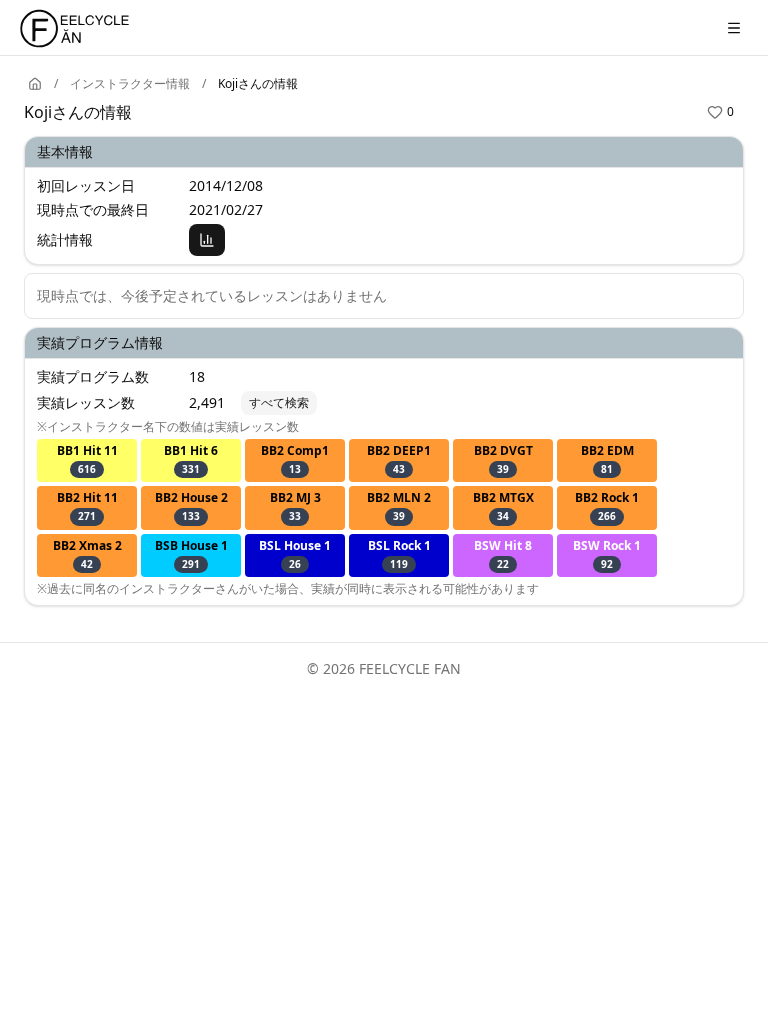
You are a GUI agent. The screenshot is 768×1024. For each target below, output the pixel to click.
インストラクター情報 (130, 84)
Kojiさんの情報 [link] (258, 84)
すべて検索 (279, 402)
